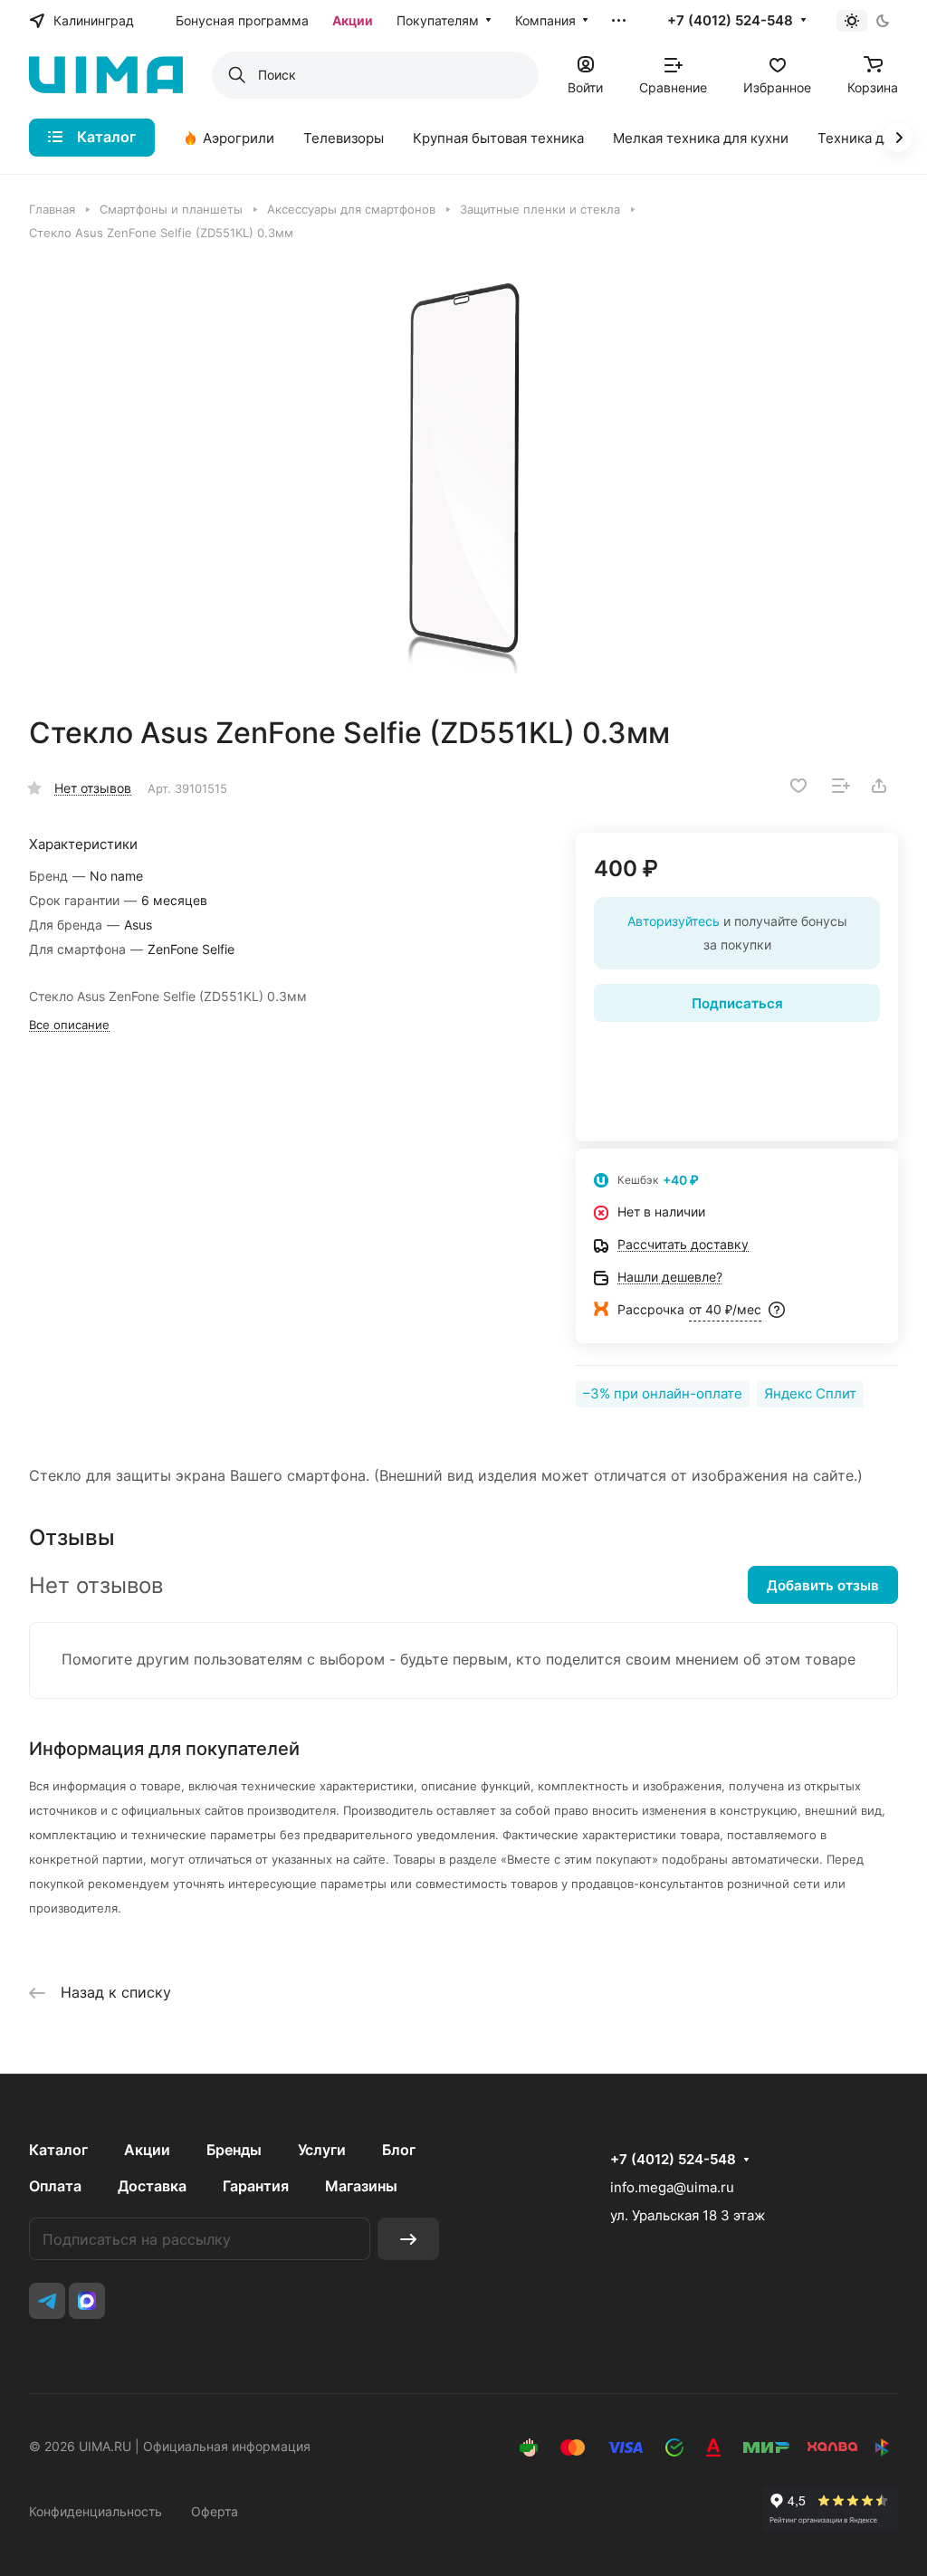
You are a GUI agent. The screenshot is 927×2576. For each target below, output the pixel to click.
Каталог (58, 2150)
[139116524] (463, 478)
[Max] (87, 2301)
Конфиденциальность (96, 2511)
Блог (399, 2150)
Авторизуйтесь (674, 921)
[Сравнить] (841, 786)
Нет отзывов (93, 788)
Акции (147, 2150)
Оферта (215, 2511)
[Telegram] (47, 2301)
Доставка (152, 2186)
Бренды (234, 2150)
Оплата (55, 2186)
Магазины (361, 2186)
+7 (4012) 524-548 (730, 21)
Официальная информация (227, 2446)
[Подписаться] (408, 2239)
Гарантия (256, 2186)
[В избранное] (798, 786)
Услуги (322, 2150)
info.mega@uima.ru (672, 2187)
